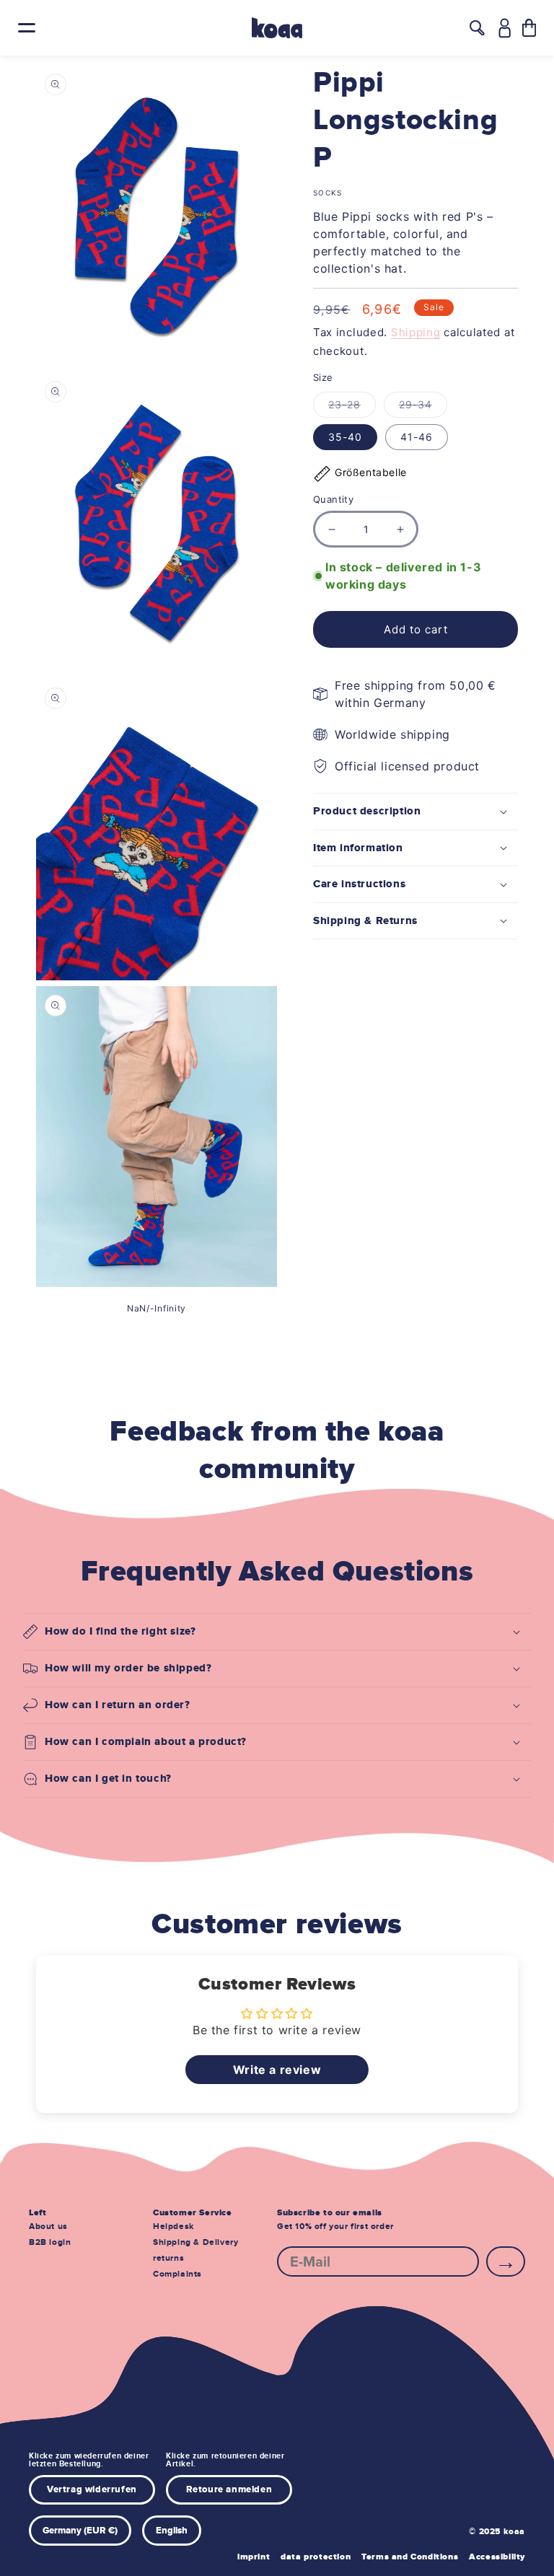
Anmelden (506, 2261)
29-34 (423, 408)
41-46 (417, 437)
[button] (529, 28)
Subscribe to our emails (330, 2213)
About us (48, 2226)
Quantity (333, 499)
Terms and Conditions (410, 2557)
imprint (254, 2557)
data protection (316, 2557)
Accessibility (497, 2557)
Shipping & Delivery (195, 2242)
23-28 (352, 408)
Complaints (177, 2274)
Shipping (416, 332)
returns (168, 2258)
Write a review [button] (277, 2070)
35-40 (345, 437)
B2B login (50, 2242)
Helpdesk (173, 2226)
